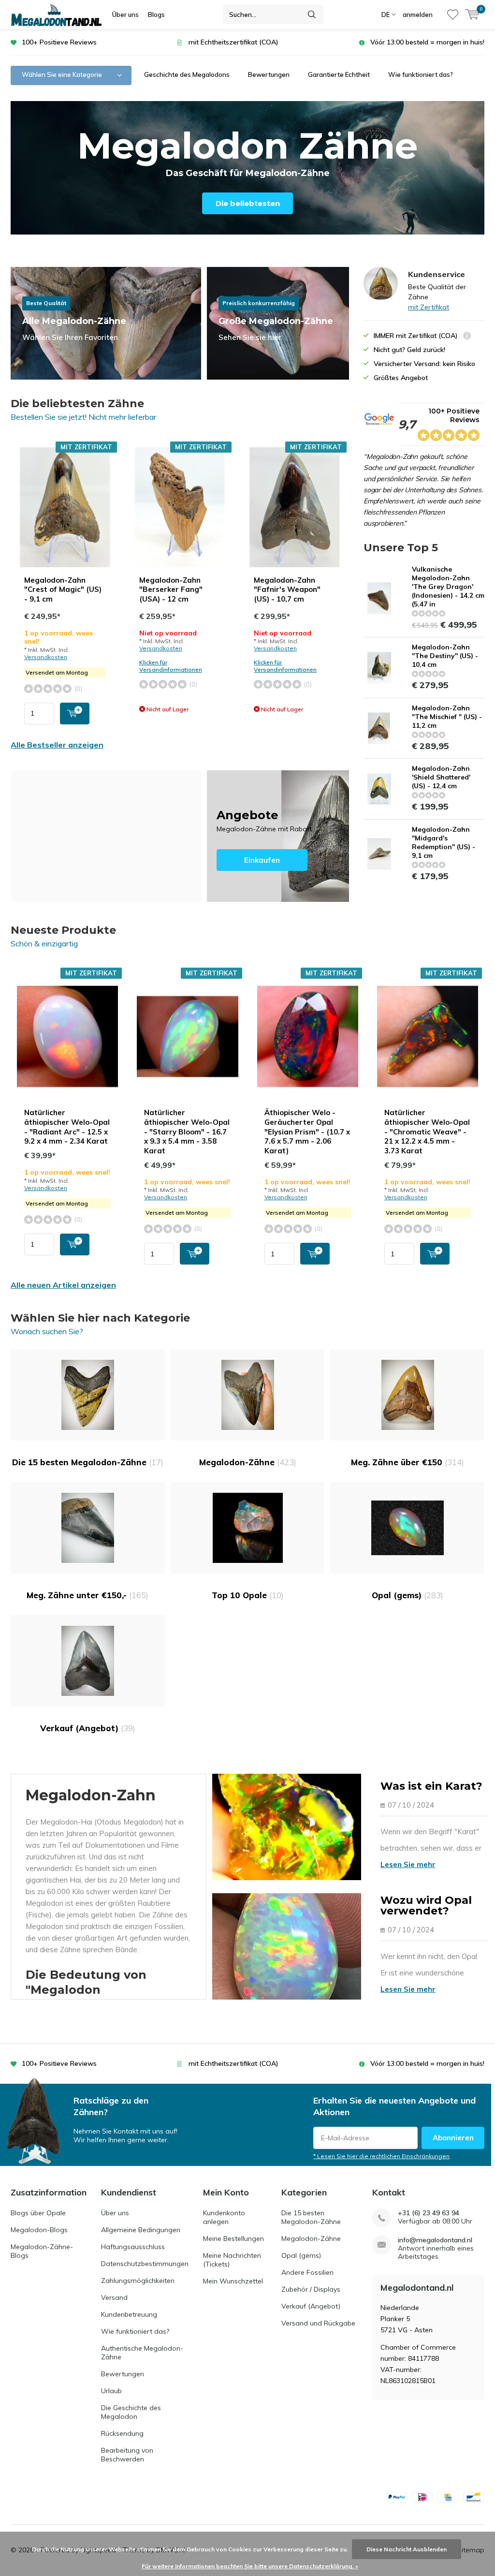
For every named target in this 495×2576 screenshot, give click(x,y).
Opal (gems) (408, 1595)
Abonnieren (453, 2138)
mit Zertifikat (429, 307)
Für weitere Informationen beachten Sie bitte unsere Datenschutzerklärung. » (250, 2566)
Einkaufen (278, 836)
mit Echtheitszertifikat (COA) (233, 42)
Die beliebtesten (248, 203)
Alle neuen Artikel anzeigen (63, 1285)
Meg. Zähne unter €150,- (87, 1595)
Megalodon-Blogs (39, 2230)
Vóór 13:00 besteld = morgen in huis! (427, 42)
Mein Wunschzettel (233, 2281)
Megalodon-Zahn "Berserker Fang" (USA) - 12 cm (171, 590)
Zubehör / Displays (311, 2289)
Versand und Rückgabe (318, 2323)
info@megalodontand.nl (435, 2240)
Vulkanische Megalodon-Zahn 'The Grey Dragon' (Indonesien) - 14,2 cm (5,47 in (448, 587)
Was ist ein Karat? (431, 1786)
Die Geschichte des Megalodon (131, 2412)
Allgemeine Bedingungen (141, 2230)
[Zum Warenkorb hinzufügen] (75, 714)
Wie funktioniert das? (421, 74)
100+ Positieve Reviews (59, 42)
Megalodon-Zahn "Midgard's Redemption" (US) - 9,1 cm (444, 842)
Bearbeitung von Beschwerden (127, 2455)
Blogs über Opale (38, 2213)
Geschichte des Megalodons (187, 74)
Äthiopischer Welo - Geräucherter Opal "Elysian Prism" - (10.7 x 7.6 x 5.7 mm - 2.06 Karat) (307, 1132)
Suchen (312, 15)
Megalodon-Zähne (248, 1462)
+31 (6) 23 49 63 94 (429, 2213)
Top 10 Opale (248, 1595)
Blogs (156, 15)
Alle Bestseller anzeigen (57, 745)
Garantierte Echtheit (339, 74)
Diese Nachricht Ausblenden (407, 2549)
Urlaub (111, 2391)
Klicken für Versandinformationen (171, 666)
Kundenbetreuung (129, 2314)
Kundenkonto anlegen (224, 2217)
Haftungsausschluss (133, 2247)
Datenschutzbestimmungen (145, 2264)
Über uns (125, 15)
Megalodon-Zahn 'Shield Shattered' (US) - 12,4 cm (441, 777)
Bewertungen (269, 74)
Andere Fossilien (307, 2272)
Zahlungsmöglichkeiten (138, 2281)
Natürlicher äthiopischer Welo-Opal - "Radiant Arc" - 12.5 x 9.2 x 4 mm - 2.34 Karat (67, 1127)
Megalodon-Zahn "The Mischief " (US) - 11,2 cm (447, 717)
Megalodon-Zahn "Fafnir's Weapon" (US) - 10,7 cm (287, 590)
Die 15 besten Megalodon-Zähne (88, 1462)
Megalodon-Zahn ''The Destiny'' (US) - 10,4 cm (445, 656)
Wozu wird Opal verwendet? (426, 1906)
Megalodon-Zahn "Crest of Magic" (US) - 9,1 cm (63, 590)
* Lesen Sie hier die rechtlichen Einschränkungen (381, 2156)
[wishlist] (453, 15)
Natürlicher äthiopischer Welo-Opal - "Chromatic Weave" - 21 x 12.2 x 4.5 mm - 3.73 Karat (427, 1132)
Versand (114, 2297)
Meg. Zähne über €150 (408, 1462)
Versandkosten (46, 657)
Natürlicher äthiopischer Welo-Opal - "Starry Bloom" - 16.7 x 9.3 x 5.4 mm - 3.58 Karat (187, 1132)
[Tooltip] (467, 337)
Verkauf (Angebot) (88, 1728)
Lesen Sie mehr (408, 1864)
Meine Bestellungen (233, 2238)
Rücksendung (122, 2433)
